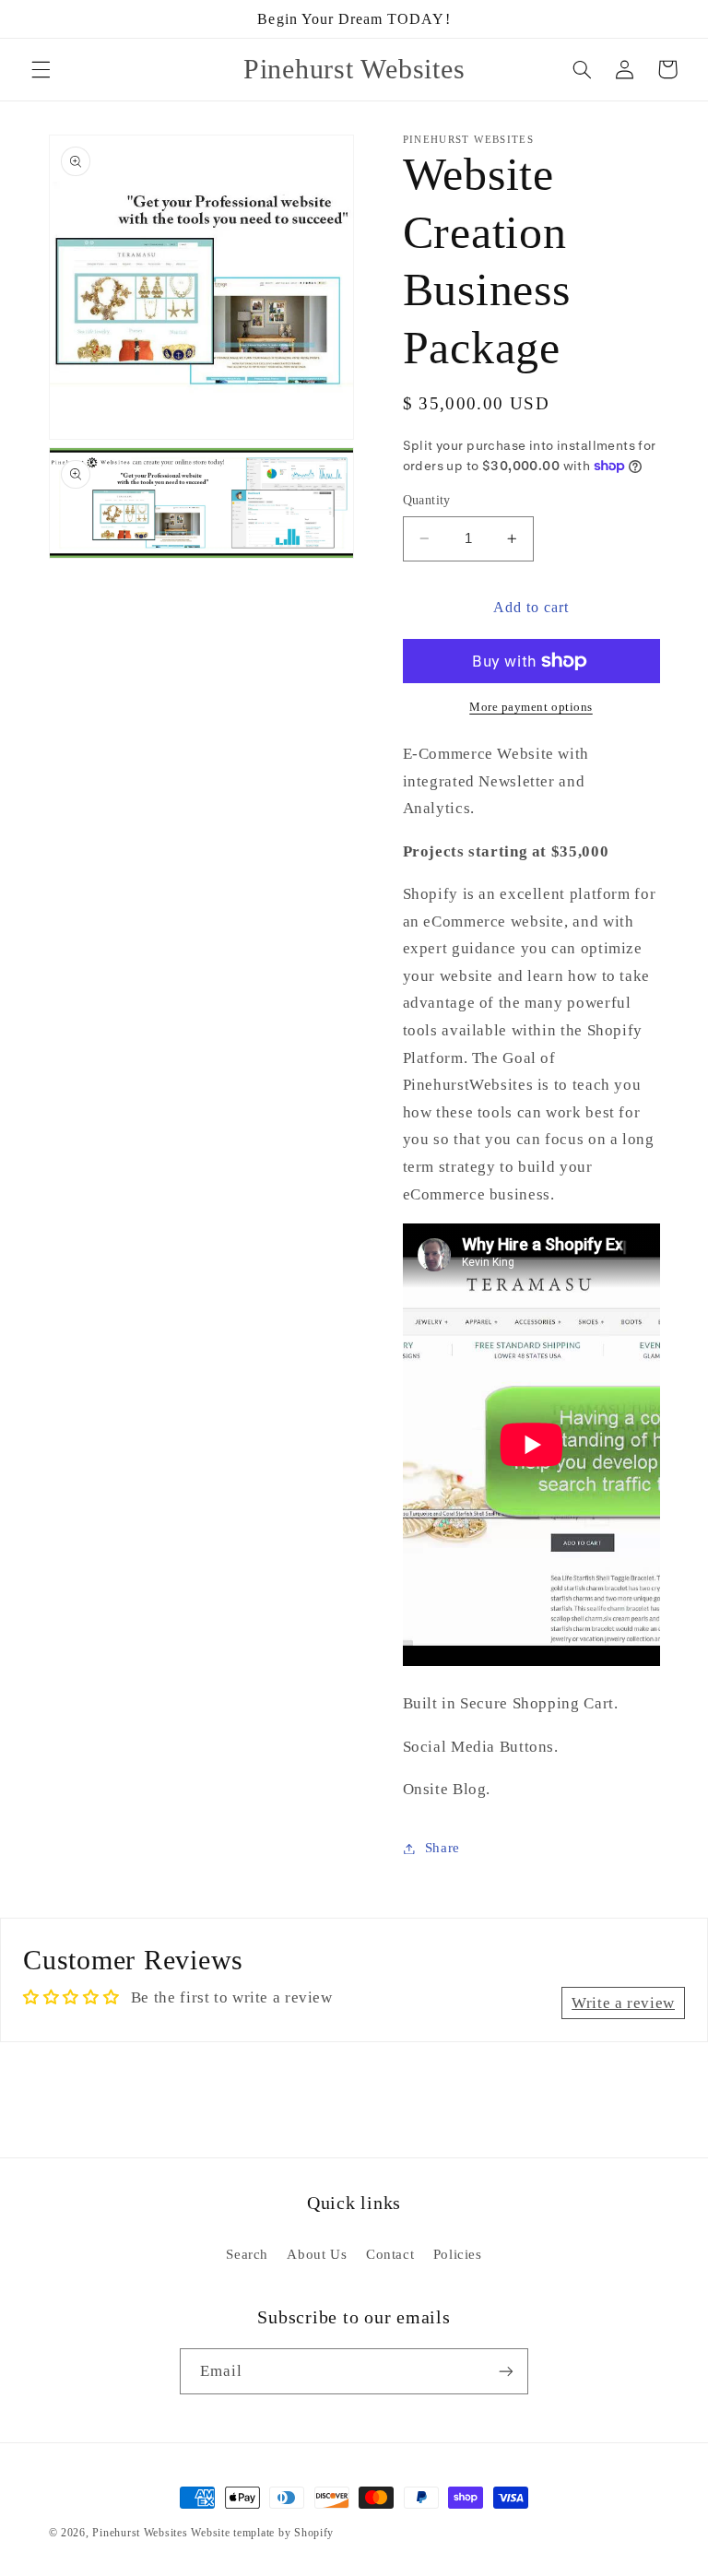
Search (247, 2254)
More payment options (531, 707)
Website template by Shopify (262, 2533)
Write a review (623, 2003)
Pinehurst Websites (140, 2533)
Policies (458, 2254)
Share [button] (442, 1848)
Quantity (427, 500)
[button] (41, 69)
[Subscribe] (506, 2371)
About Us (317, 2254)
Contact (390, 2254)
